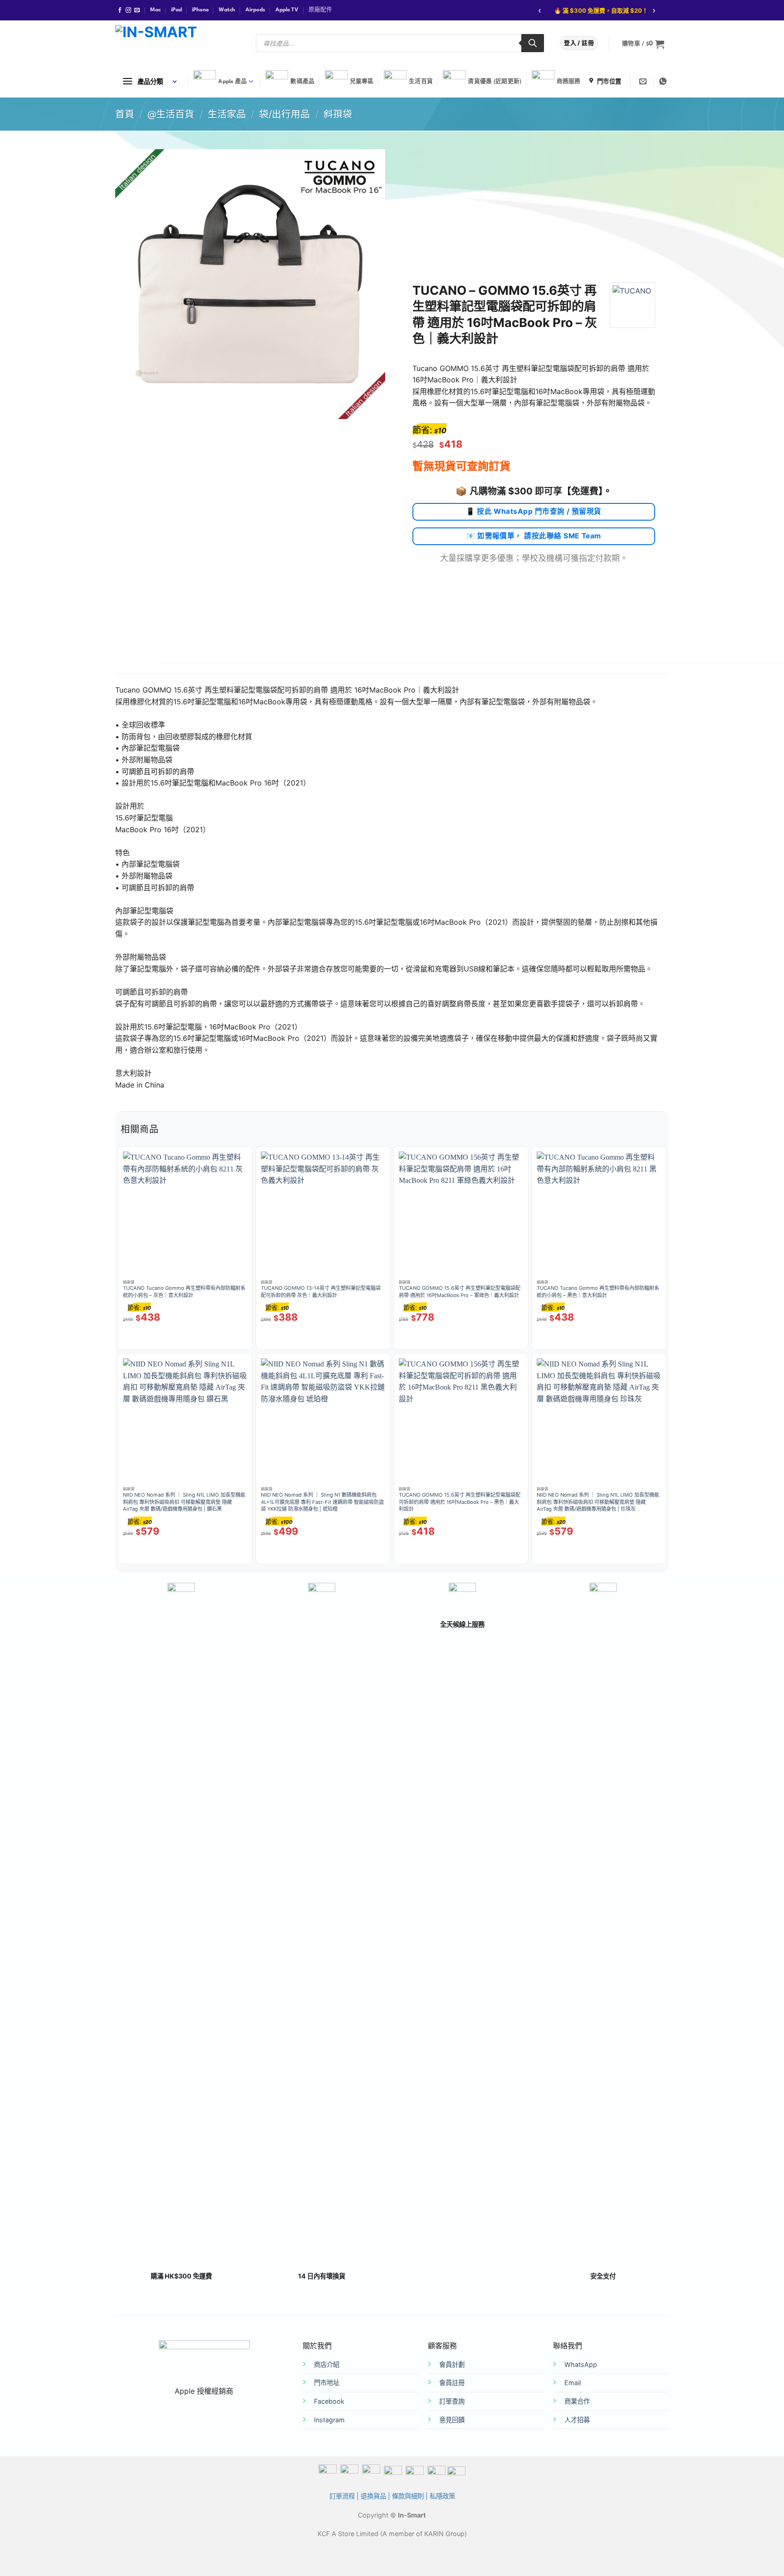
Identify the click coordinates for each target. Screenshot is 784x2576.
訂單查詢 (452, 2401)
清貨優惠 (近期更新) (495, 82)
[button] (643, 44)
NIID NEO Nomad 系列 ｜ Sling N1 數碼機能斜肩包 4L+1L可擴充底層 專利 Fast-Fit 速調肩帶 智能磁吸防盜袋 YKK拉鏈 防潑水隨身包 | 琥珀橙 (322, 1502)
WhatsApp (581, 2364)
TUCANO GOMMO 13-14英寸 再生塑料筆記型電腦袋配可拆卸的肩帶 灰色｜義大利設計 (321, 1292)
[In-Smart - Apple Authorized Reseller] (179, 43)
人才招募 (577, 2420)
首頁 (125, 114)
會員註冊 (452, 2383)
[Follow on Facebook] (120, 10)
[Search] (533, 43)
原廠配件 (320, 10)
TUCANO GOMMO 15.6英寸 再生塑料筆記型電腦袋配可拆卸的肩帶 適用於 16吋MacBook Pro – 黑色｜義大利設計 (460, 1502)
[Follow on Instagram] (128, 10)
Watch (227, 10)
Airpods (255, 10)
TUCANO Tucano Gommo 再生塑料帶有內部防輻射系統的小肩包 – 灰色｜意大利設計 (184, 1292)
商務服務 (569, 82)
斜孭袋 (338, 114)
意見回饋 (452, 2420)
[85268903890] (664, 81)
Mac (155, 10)
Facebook (329, 2401)
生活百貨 (421, 82)
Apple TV (287, 10)
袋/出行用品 (284, 114)
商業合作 (577, 2401)
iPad (176, 10)
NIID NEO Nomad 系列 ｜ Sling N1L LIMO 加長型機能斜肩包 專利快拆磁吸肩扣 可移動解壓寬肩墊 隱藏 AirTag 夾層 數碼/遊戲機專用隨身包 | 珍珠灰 (598, 1502)
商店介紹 (327, 2364)
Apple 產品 (233, 82)
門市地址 (327, 2383)
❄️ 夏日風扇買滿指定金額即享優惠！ (596, 10)
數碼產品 (302, 82)
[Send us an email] (137, 10)
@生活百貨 (171, 114)
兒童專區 (362, 82)
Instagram (329, 2420)
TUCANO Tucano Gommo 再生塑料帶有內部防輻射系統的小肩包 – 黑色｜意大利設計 (598, 1292)
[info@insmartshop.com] (644, 81)
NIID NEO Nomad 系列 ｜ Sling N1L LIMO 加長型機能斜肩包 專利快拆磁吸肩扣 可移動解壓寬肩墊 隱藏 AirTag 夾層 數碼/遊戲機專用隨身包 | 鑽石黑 (184, 1502)
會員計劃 (452, 2364)
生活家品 (227, 114)
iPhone (200, 10)
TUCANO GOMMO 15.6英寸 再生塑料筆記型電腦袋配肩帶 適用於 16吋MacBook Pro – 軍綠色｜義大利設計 (460, 1292)
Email (573, 2383)
